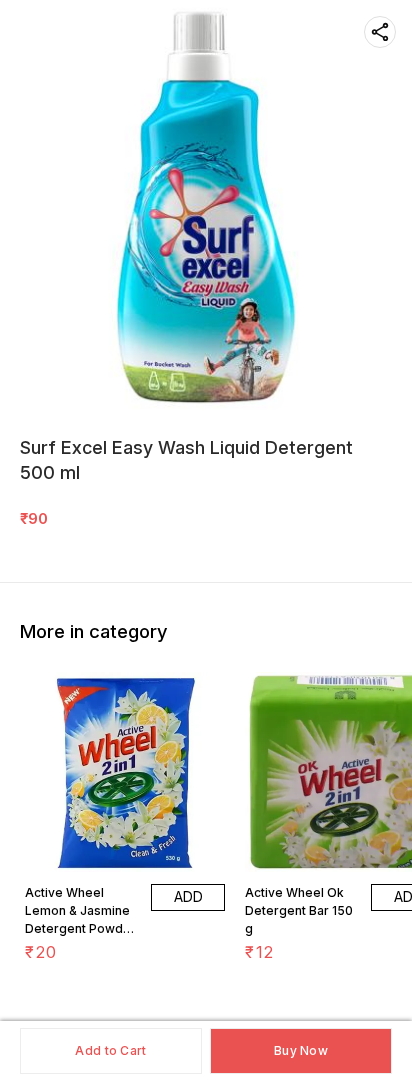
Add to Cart (110, 1050)
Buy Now (301, 1050)
